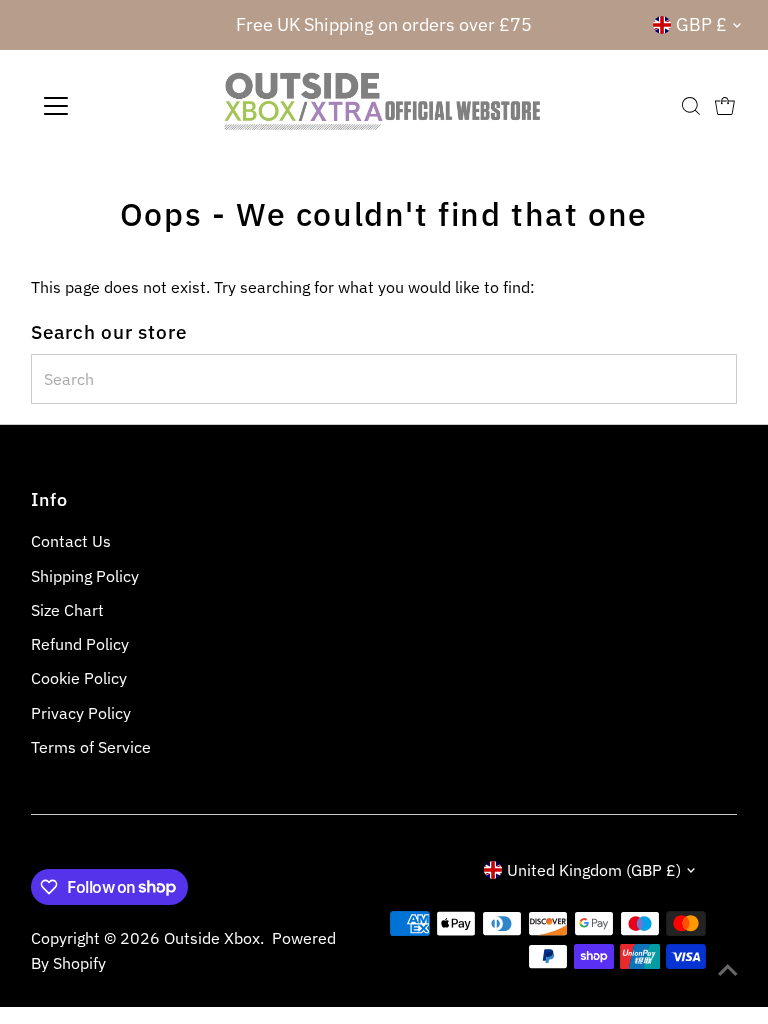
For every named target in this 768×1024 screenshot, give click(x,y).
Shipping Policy (85, 576)
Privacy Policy (81, 713)
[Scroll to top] (728, 969)
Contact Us (71, 541)
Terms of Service (91, 747)
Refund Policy (80, 644)
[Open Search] (691, 106)
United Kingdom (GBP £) (594, 870)
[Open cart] (725, 106)
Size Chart (67, 610)
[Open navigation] (114, 106)
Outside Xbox (212, 938)
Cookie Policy (79, 678)
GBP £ (701, 24)
